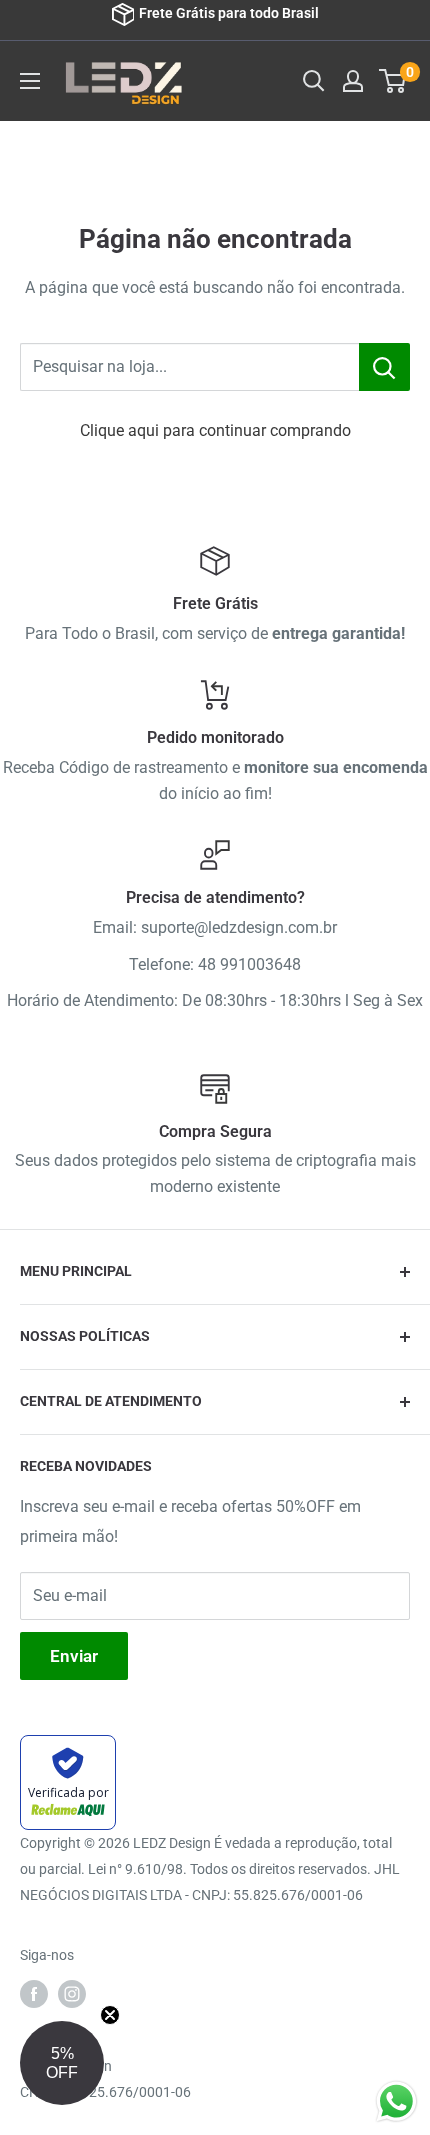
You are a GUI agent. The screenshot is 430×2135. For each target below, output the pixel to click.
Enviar (74, 1656)
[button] (62, 2063)
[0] (393, 81)
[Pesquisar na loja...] (384, 367)
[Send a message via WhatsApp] (396, 2101)
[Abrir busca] (314, 81)
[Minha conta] (353, 81)
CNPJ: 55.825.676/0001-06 (105, 2092)
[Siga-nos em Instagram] (72, 1994)
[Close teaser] (110, 2015)
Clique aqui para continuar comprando (215, 430)
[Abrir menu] (30, 81)
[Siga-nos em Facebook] (34, 1994)
